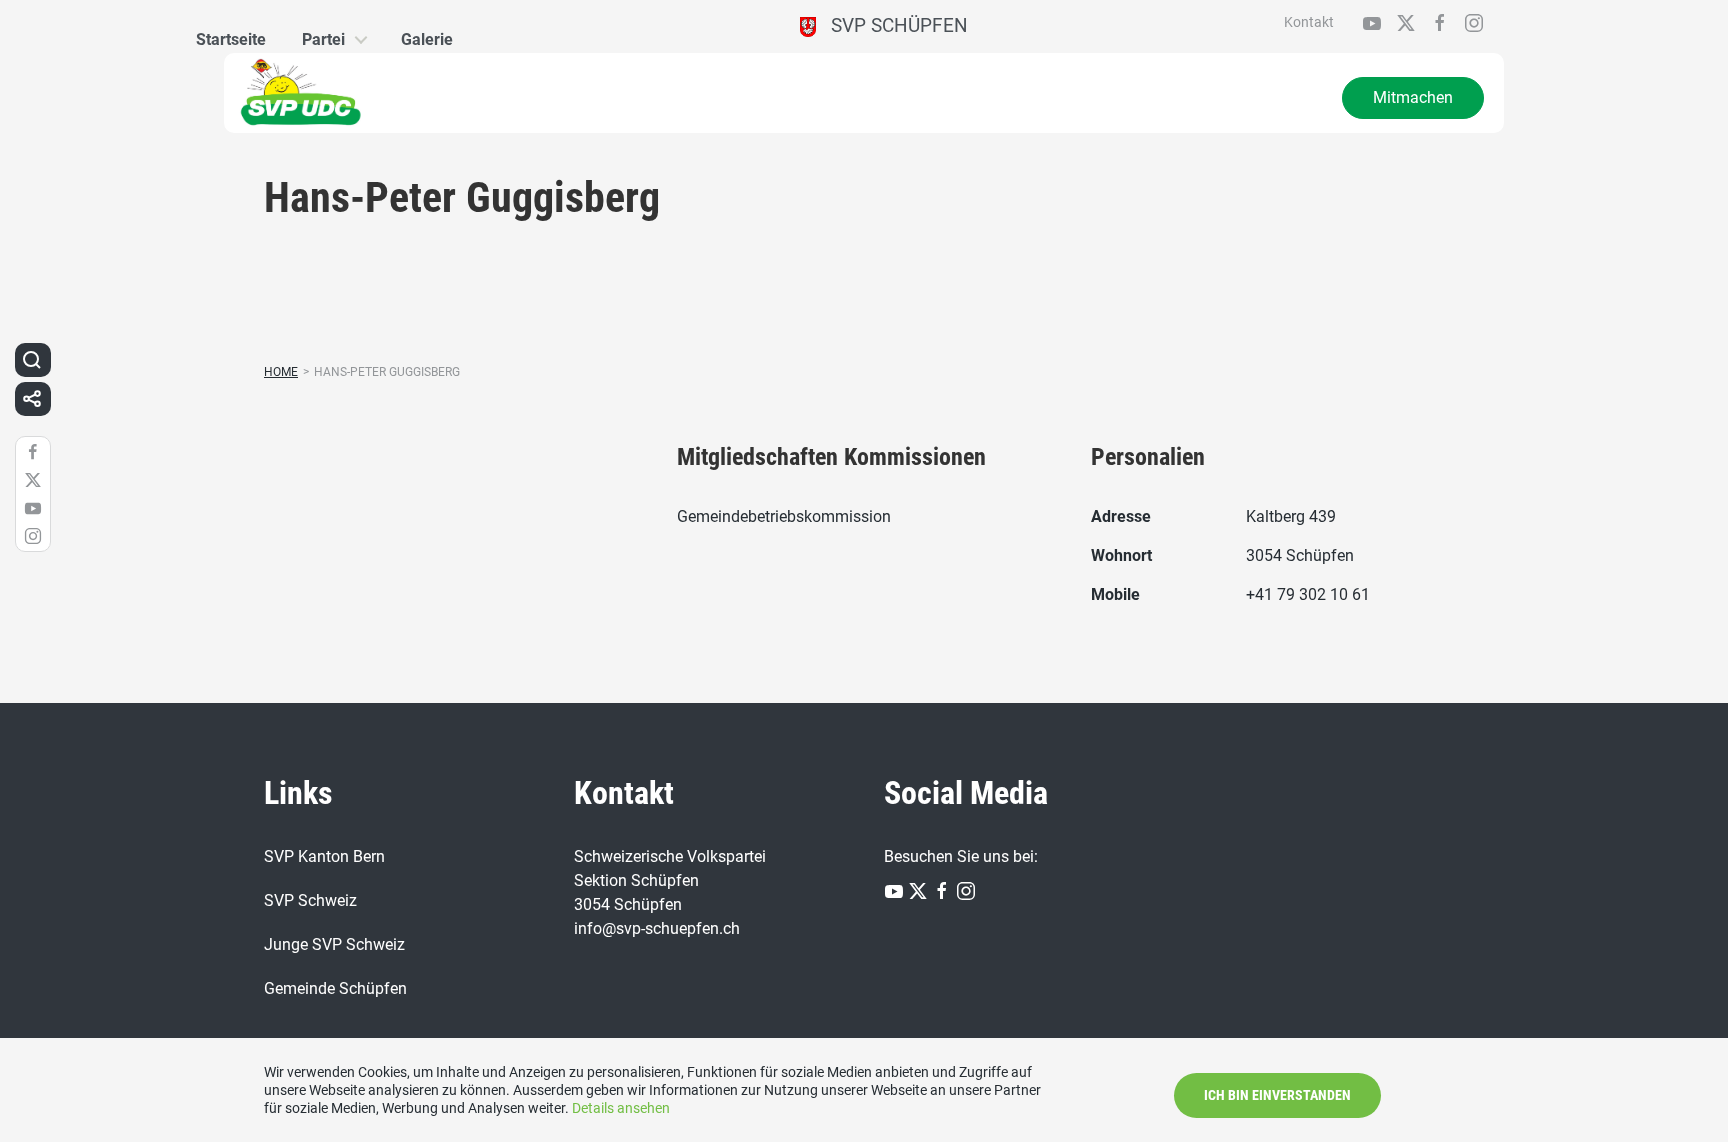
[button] (32, 360)
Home (281, 372)
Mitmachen (1413, 97)
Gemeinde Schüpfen (335, 988)
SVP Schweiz (310, 900)
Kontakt (1309, 22)
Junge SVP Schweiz (334, 944)
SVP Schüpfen (892, 25)
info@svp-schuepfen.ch (657, 928)
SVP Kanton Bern (324, 856)
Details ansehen (621, 1108)
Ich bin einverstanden (1277, 1095)
